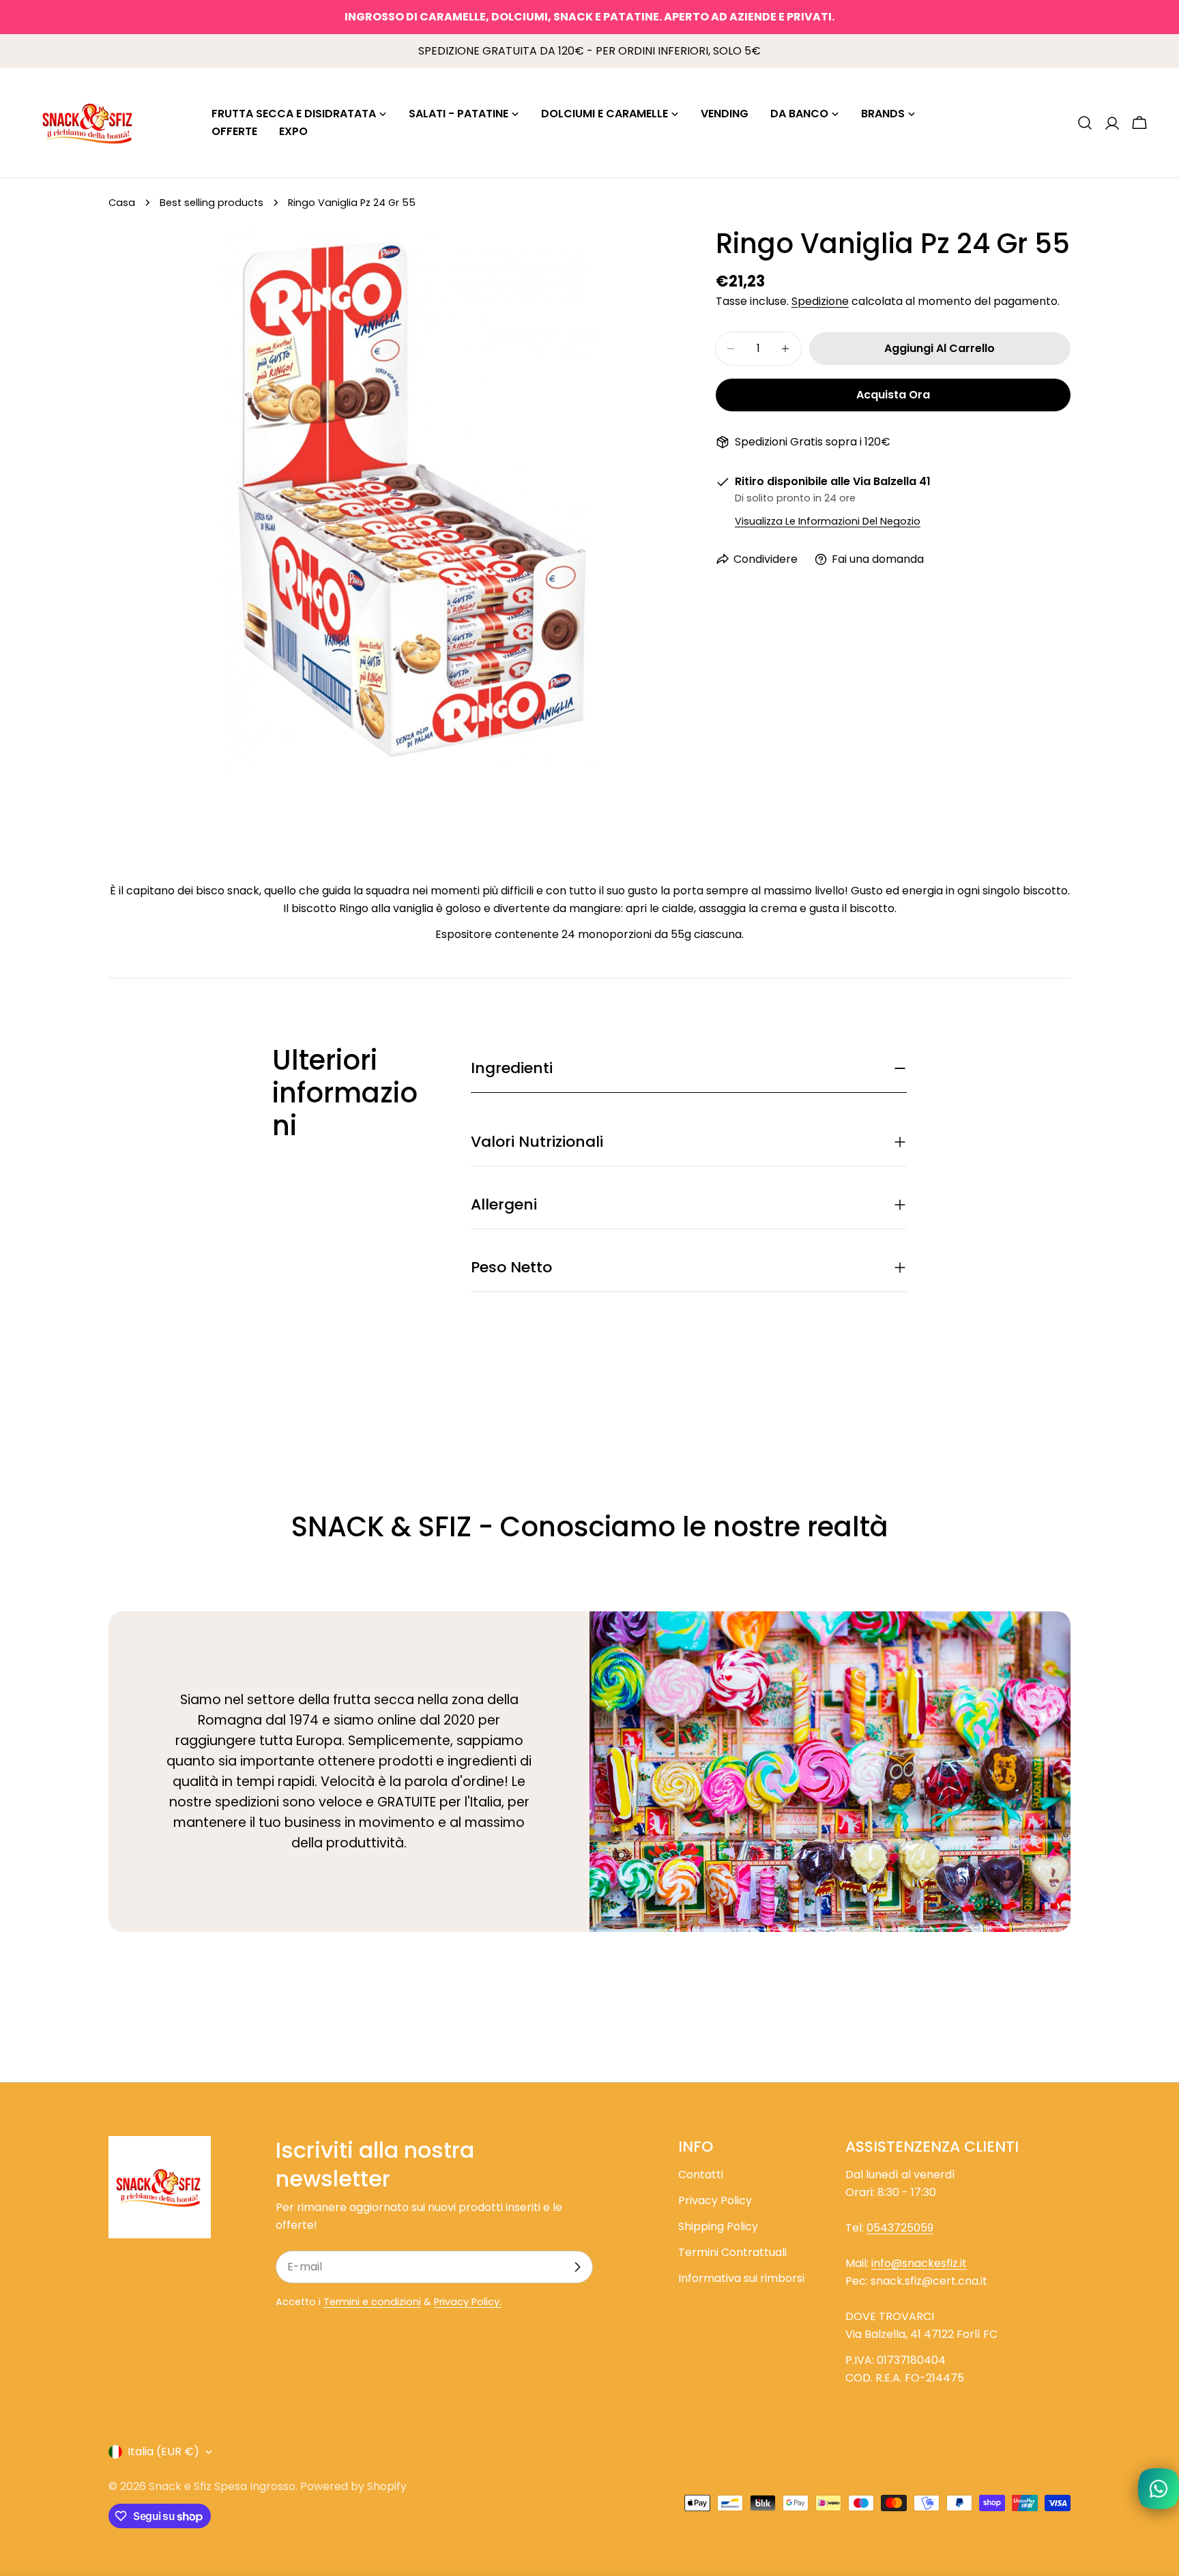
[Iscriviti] (577, 2267)
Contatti (701, 2175)
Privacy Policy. (468, 2302)
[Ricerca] (1085, 123)
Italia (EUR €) (163, 2451)
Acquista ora (893, 395)
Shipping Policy (718, 2226)
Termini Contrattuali (732, 2252)
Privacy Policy (715, 2200)
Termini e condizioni (372, 2302)
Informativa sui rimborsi (741, 2278)
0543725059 (900, 2228)
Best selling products (212, 203)
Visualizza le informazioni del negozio (828, 521)
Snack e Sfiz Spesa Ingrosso (222, 2486)
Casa (122, 203)
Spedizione (820, 301)
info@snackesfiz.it (919, 2263)
